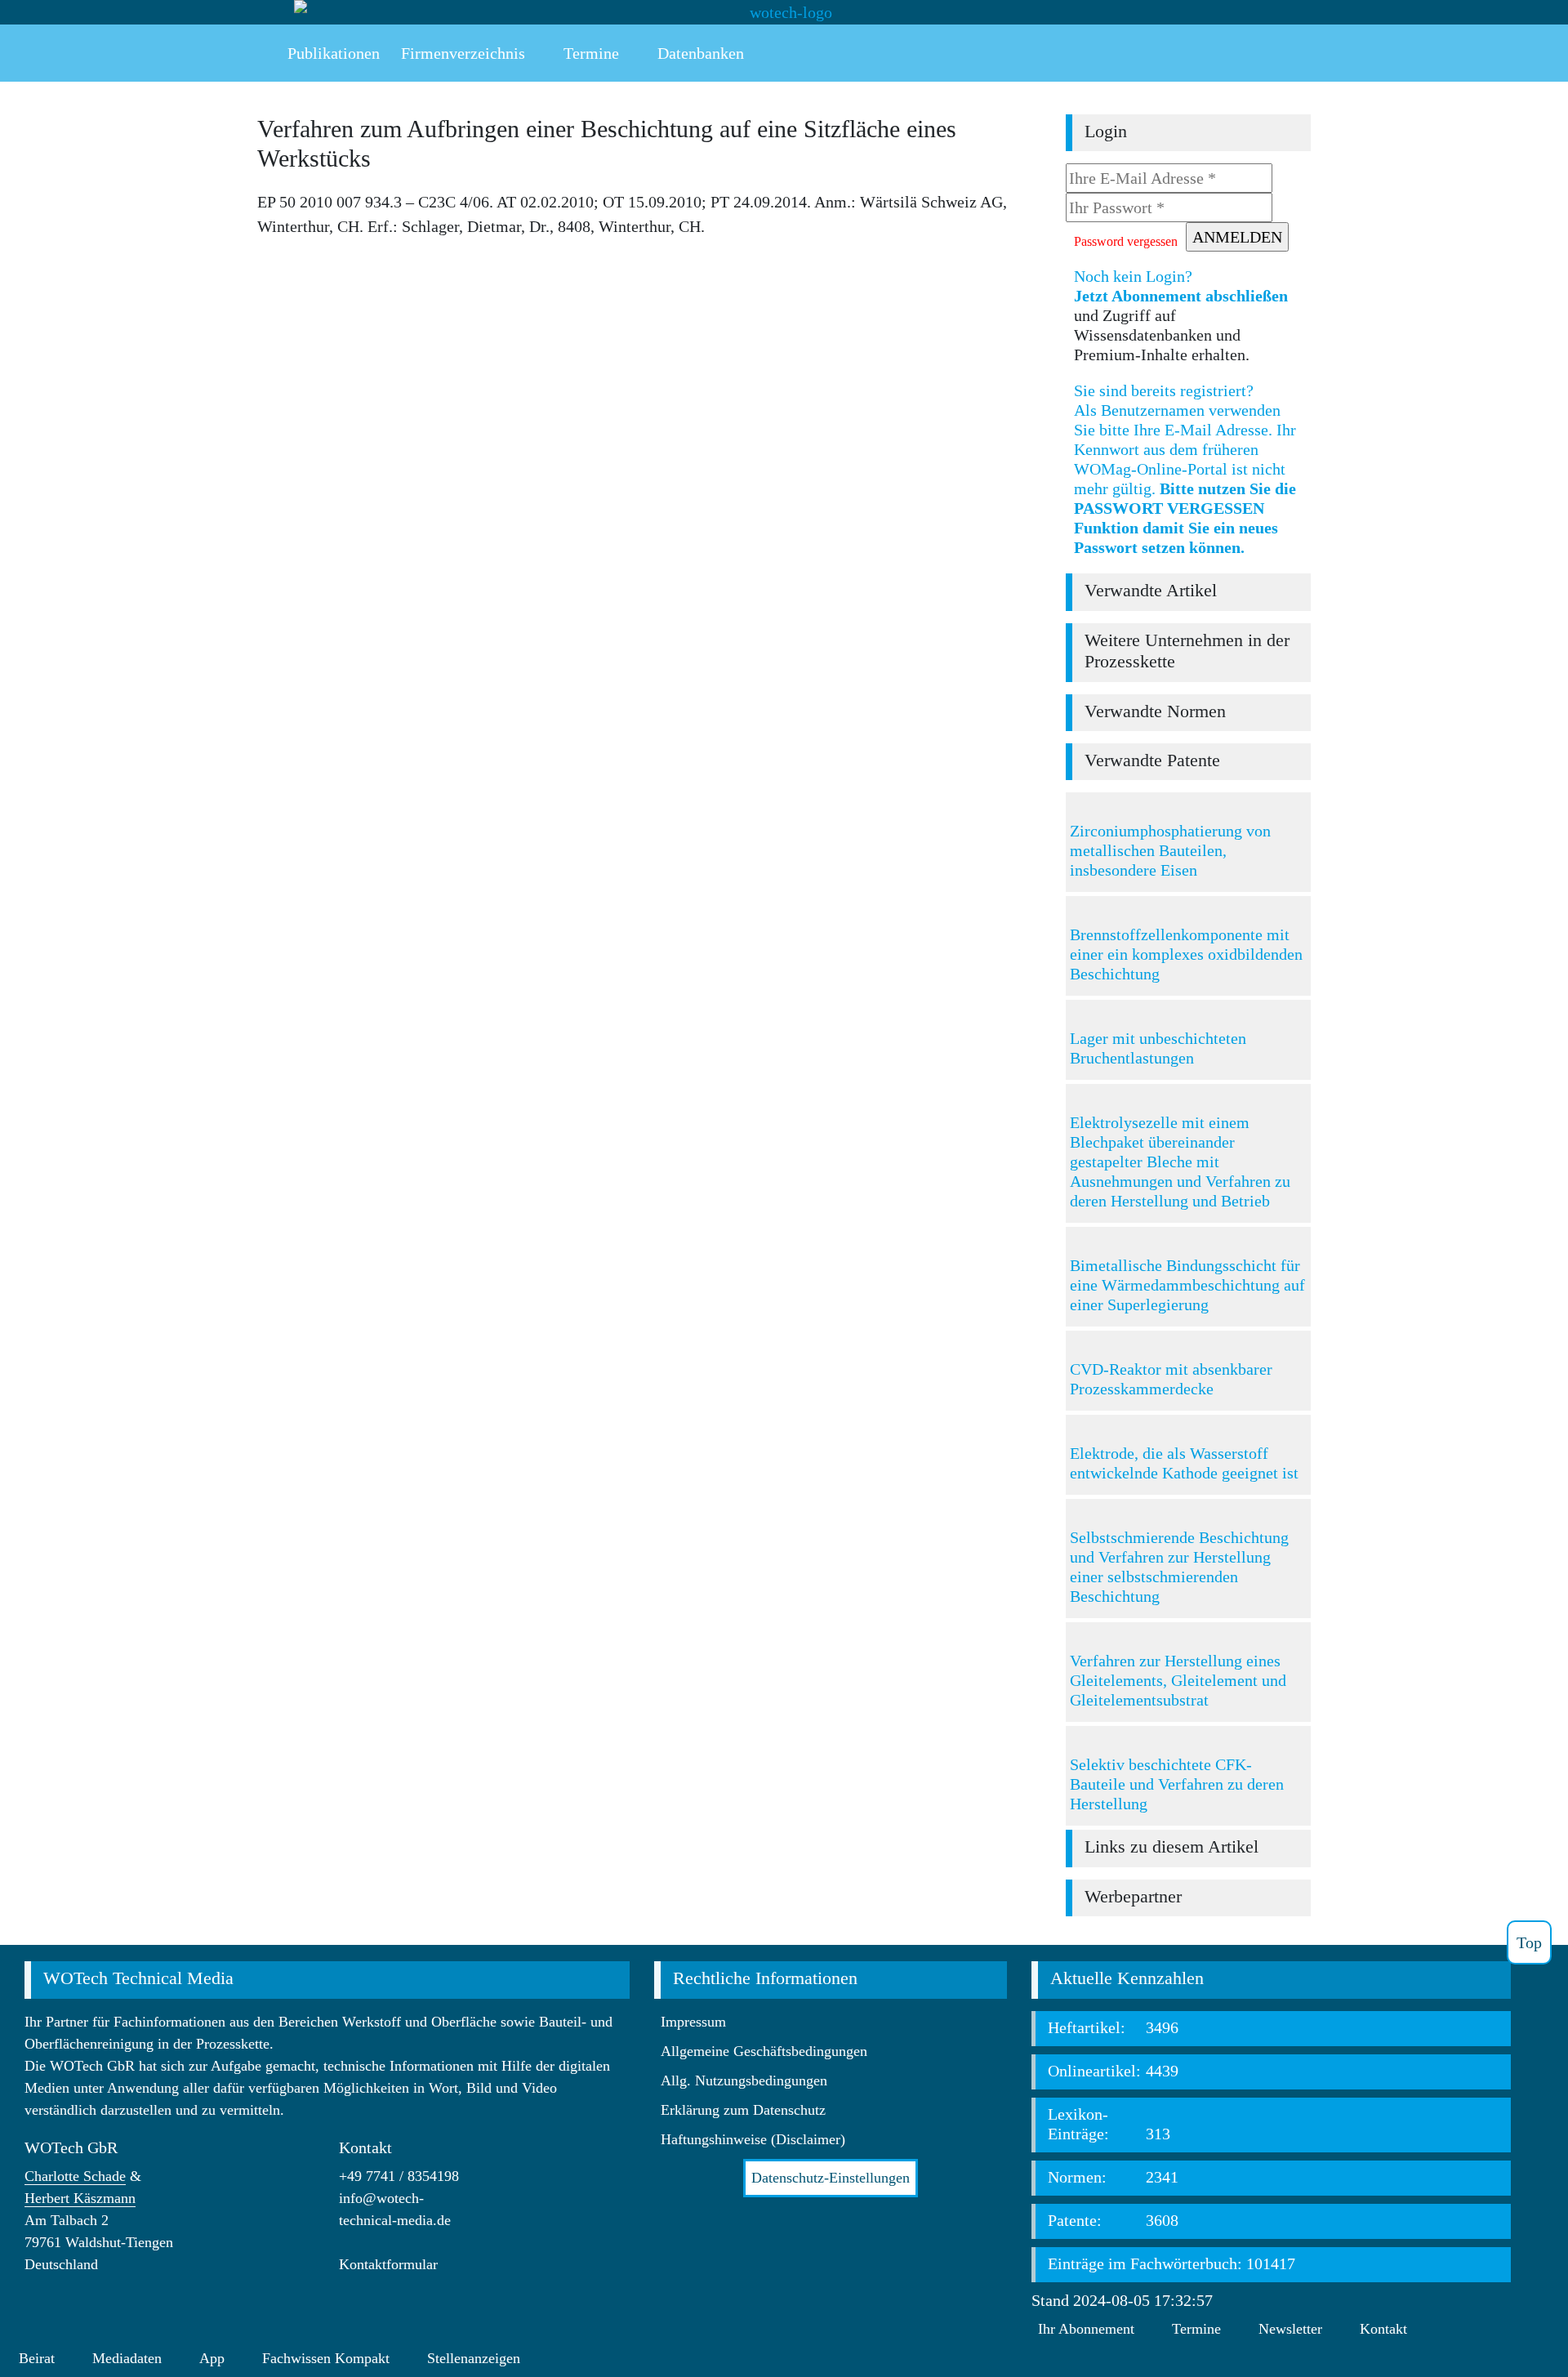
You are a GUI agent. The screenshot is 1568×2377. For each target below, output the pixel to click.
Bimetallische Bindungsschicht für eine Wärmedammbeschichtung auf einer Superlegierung (1187, 1285)
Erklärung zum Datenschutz (743, 2110)
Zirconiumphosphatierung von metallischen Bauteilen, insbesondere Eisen (1170, 850)
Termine (1196, 2329)
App (212, 2358)
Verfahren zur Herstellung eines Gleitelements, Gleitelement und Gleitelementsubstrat (1178, 1680)
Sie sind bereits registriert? (1185, 469)
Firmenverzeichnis (463, 53)
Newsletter (1290, 2329)
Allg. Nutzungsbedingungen (744, 2080)
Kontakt (1383, 2329)
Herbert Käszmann (80, 2198)
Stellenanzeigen (474, 2358)
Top (1529, 1942)
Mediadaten (127, 2358)
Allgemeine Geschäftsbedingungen (764, 2051)
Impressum (693, 2022)
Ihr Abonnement (1086, 2329)
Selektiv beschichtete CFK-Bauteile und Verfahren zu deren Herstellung (1177, 1784)
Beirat (37, 2358)
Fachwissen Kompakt (326, 2358)
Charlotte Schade (75, 2176)
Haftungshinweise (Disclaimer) (753, 2139)
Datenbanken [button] (699, 53)
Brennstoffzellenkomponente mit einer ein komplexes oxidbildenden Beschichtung (1186, 954)
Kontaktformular (388, 2264)
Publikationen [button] (332, 53)
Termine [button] (589, 53)
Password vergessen (1126, 241)
